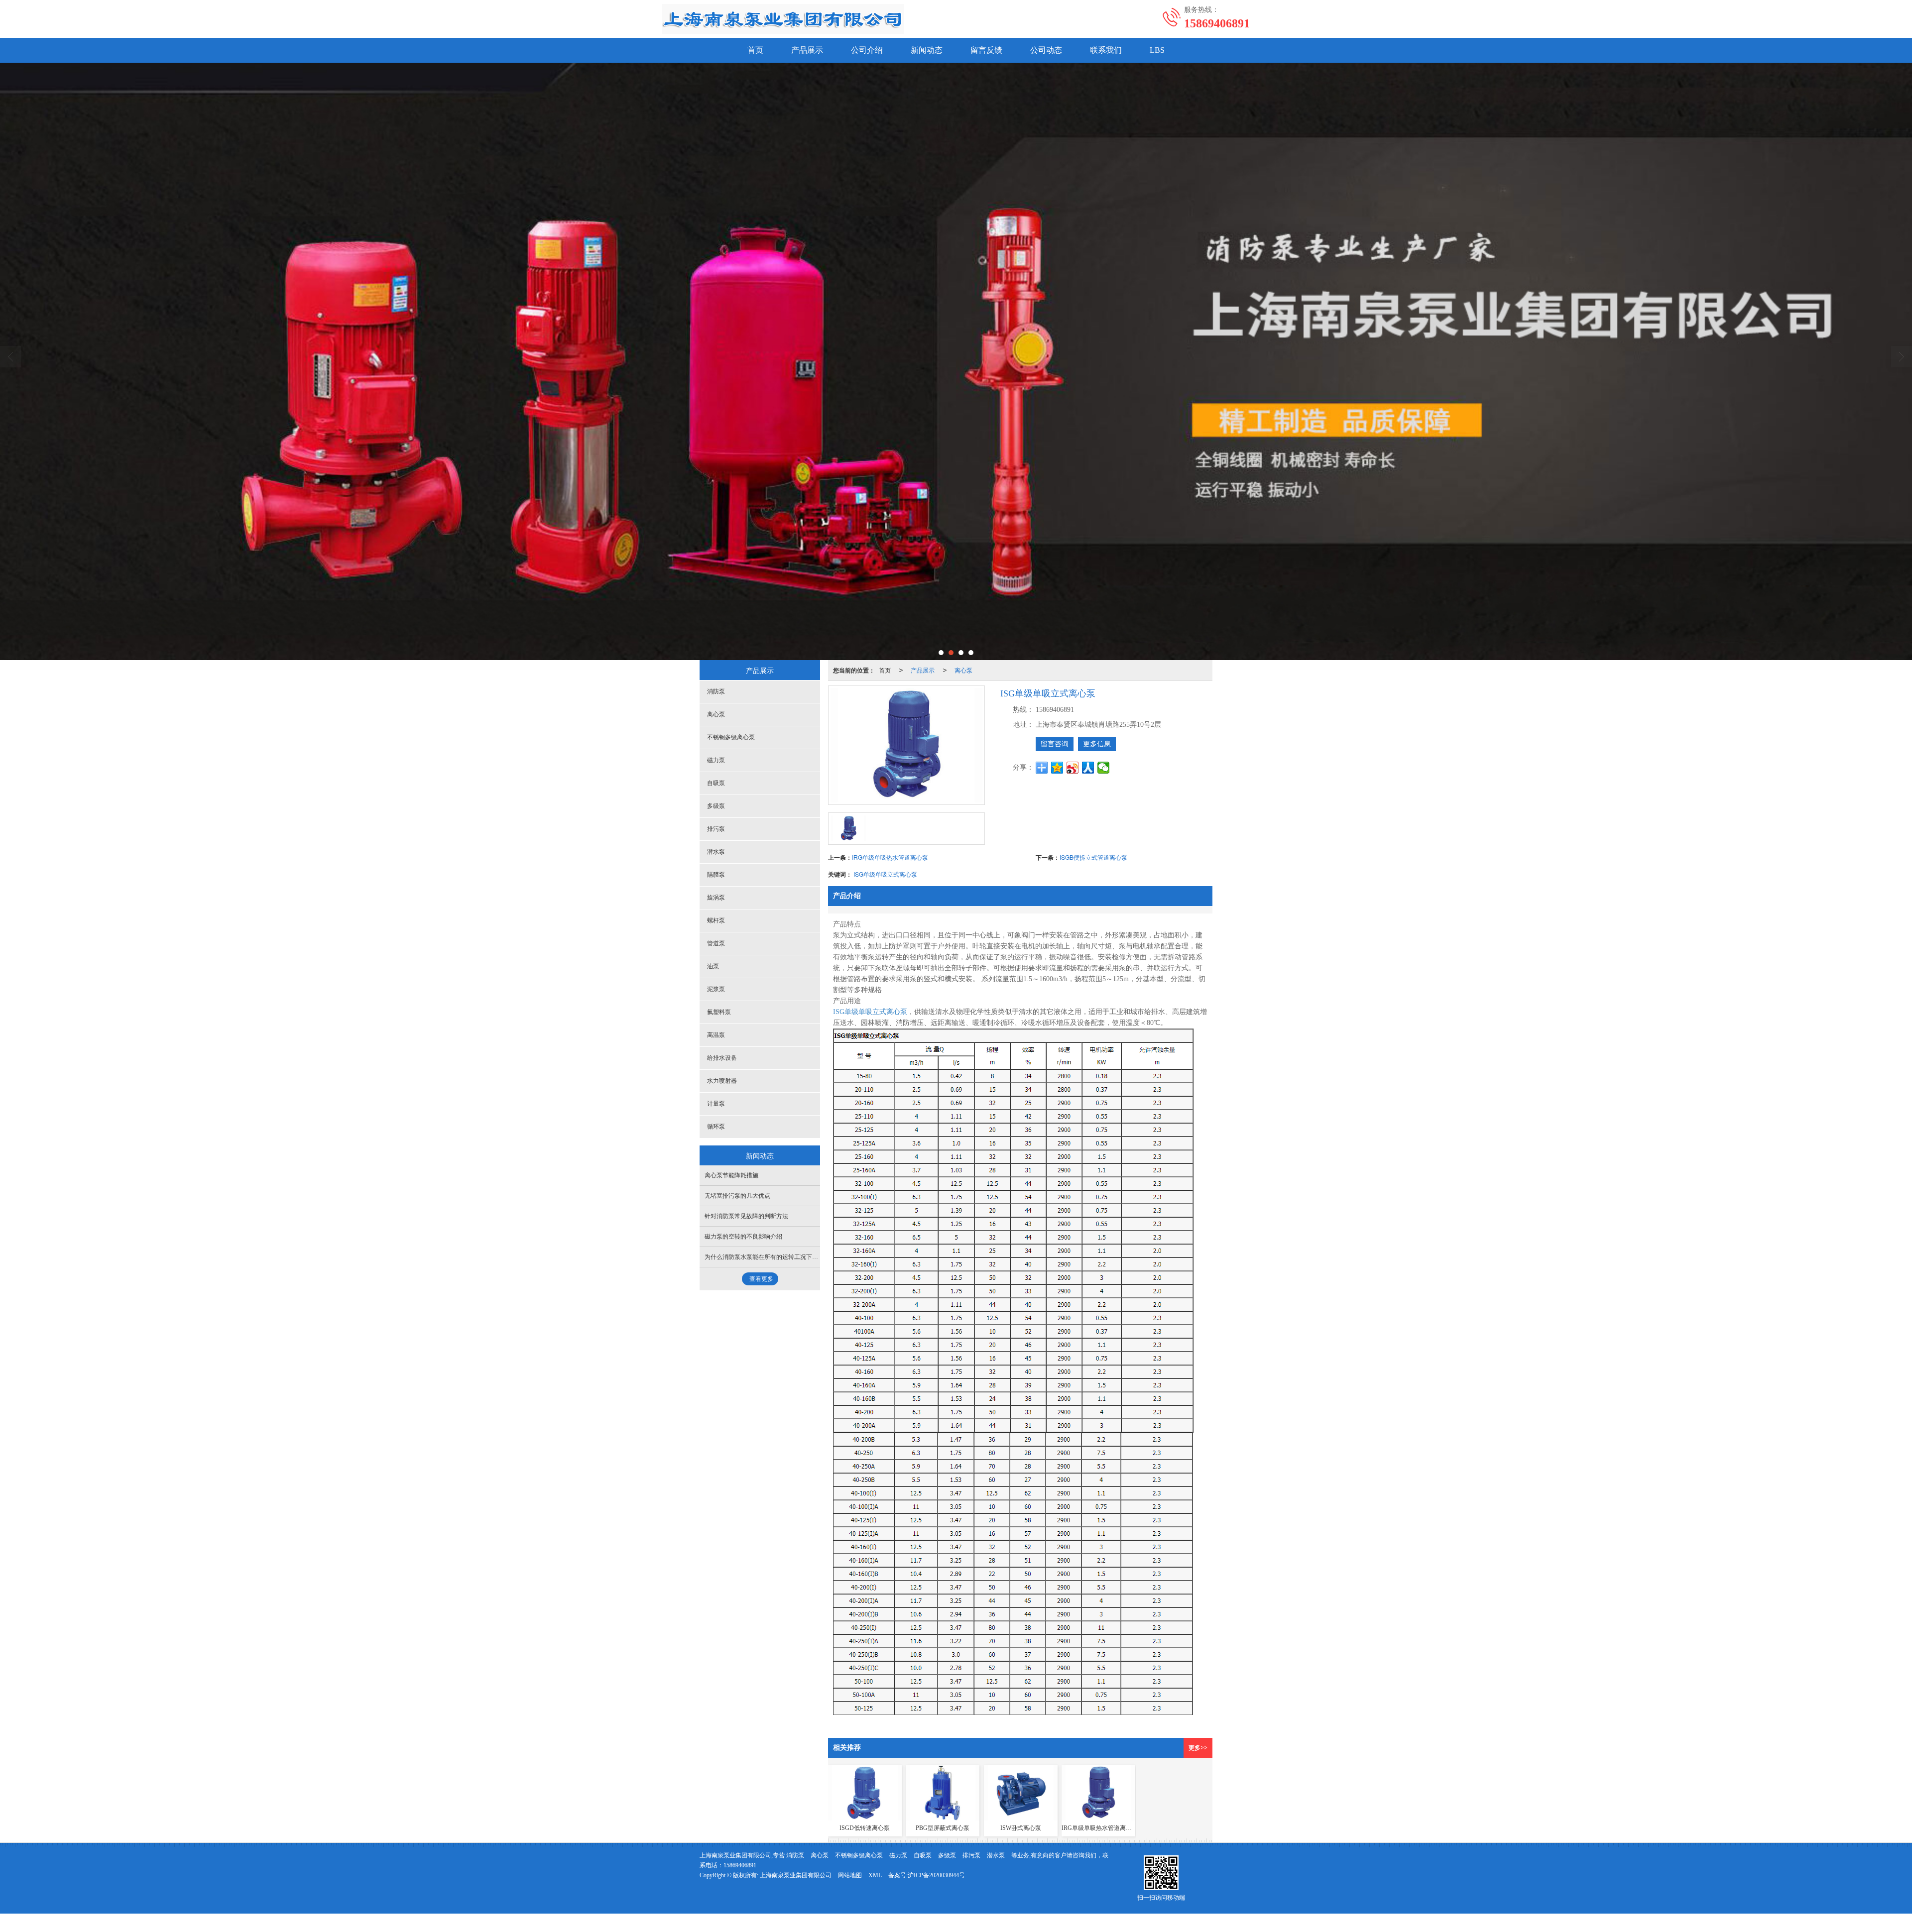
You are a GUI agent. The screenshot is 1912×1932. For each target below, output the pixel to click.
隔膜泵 (716, 875)
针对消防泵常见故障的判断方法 (746, 1216)
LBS (1157, 50)
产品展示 (807, 50)
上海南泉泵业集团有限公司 (796, 1875)
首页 (755, 50)
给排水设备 (722, 1058)
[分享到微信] (1104, 768)
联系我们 (1106, 50)
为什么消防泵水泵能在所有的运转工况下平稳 (764, 1257)
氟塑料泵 (719, 1012)
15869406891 (740, 1865)
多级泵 (716, 806)
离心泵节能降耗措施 (731, 1175)
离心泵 (963, 670)
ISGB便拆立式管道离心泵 (1093, 857)
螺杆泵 (716, 920)
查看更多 (761, 1279)
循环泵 (716, 1127)
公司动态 (1046, 50)
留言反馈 (986, 50)
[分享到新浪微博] (1073, 768)
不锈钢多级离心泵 (731, 737)
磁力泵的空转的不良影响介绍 (743, 1237)
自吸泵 (716, 783)
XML (875, 1875)
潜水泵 (716, 852)
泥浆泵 (716, 989)
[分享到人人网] (1088, 768)
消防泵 (716, 691)
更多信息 (1097, 744)
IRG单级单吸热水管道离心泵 (890, 857)
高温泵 (716, 1035)
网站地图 (850, 1875)
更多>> (1198, 1748)
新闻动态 (927, 50)
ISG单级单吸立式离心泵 (885, 874)
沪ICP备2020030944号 (936, 1875)
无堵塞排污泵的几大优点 (737, 1196)
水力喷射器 (722, 1081)
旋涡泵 (716, 898)
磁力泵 (716, 760)
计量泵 (716, 1104)
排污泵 (716, 829)
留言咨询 (1055, 744)
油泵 (713, 966)
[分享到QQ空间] (1057, 768)
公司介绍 (867, 50)
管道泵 (716, 943)
